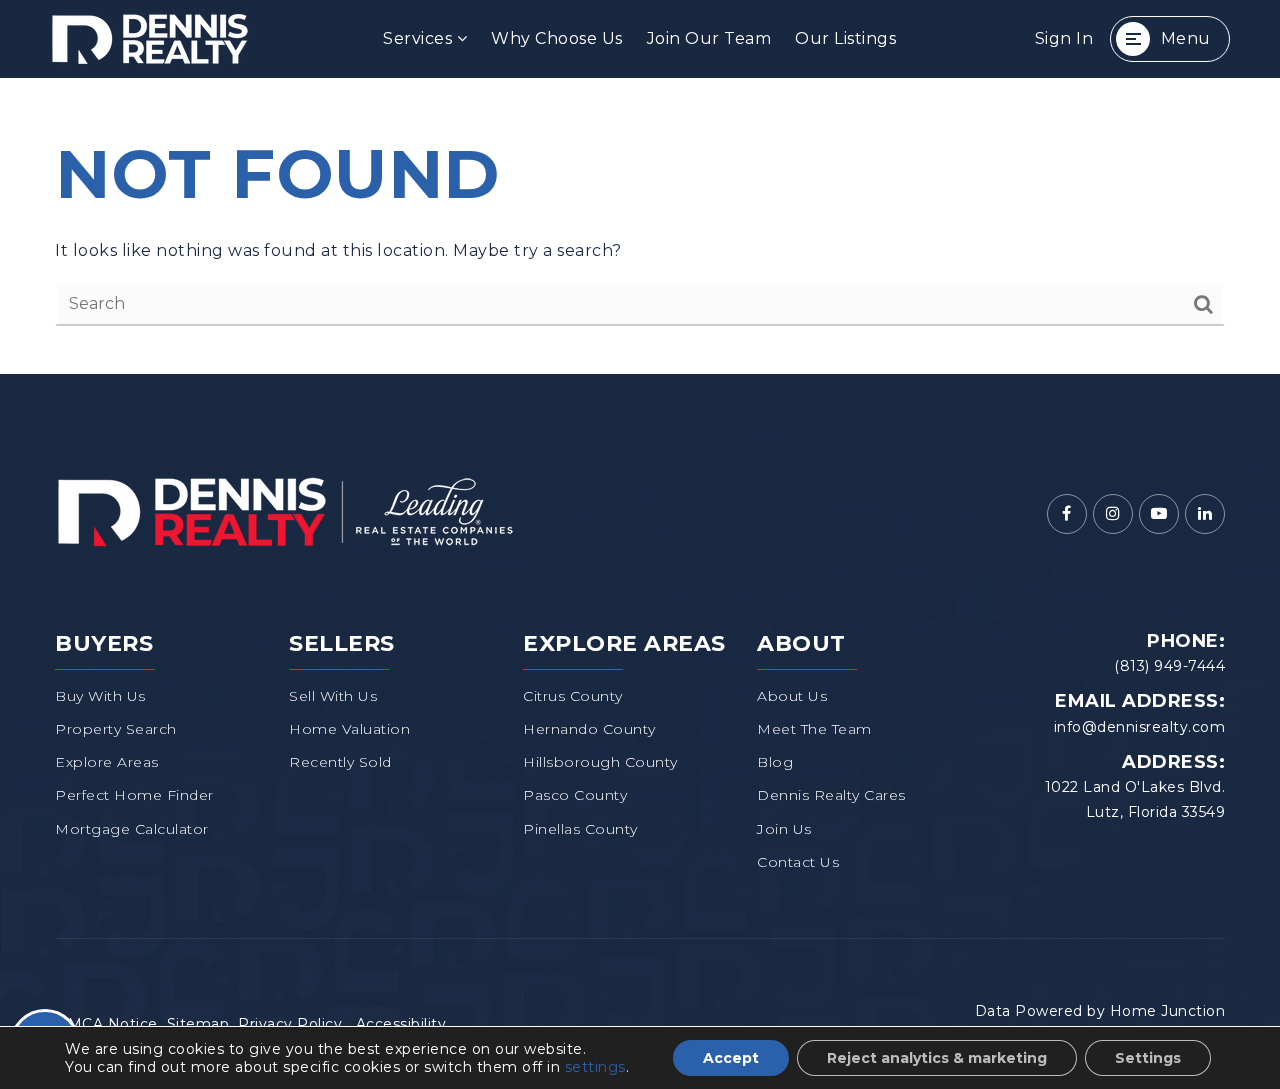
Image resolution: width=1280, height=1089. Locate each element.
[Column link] (215, 39)
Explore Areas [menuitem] (107, 762)
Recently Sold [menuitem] (340, 762)
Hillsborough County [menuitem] (600, 762)
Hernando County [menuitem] (589, 729)
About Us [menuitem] (792, 696)
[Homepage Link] (285, 510)
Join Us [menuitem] (784, 829)
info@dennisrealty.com (1140, 727)
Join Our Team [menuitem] (709, 38)
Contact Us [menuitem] (798, 862)
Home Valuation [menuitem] (349, 729)
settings (595, 1067)
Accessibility (401, 1024)
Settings (1148, 1058)
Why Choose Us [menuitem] (557, 38)
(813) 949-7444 (1169, 666)
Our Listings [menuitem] (845, 38)
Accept (731, 1058)
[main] (640, 226)
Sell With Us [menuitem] (333, 696)
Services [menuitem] (420, 38)
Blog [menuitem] (775, 762)
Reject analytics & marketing (937, 1058)
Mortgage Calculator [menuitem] (132, 829)
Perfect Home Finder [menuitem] (134, 795)
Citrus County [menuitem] (573, 696)
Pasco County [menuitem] (575, 795)
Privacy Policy (290, 1024)
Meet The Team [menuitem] (814, 729)
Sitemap (198, 1024)
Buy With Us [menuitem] (100, 696)
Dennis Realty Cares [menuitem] (831, 795)
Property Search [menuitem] (116, 729)
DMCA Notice (106, 1024)
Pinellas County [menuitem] (580, 829)
